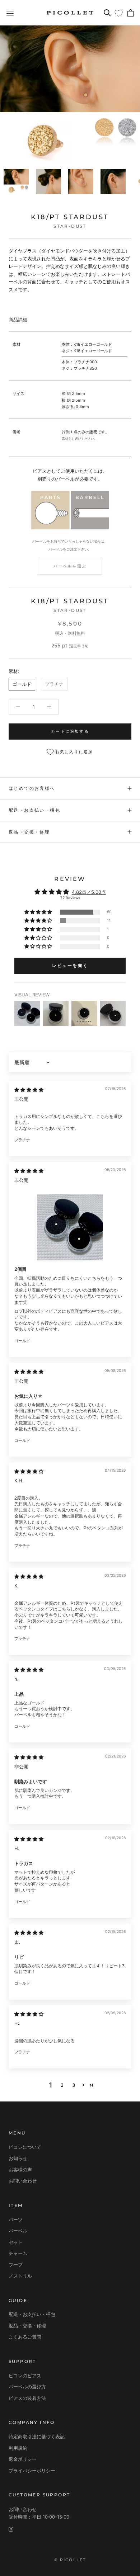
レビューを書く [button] (70, 965)
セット (16, 2242)
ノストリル (20, 2276)
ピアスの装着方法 (27, 2398)
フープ (16, 2265)
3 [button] (74, 2085)
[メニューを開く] (10, 13)
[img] (29, 1090)
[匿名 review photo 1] (70, 1228)
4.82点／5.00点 (89, 892)
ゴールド (22, 684)
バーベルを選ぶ (70, 566)
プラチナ (54, 684)
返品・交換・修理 (29, 832)
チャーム (18, 2253)
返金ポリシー (23, 2459)
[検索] (107, 13)
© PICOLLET (70, 2560)
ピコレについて (25, 2147)
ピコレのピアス (25, 2376)
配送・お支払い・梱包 (34, 810)
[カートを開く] (130, 13)
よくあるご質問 (25, 2337)
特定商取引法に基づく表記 (37, 2436)
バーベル (18, 2231)
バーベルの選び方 (27, 2387)
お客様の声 (20, 2170)
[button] (39, 912)
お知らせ (18, 2158)
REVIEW (70, 879)
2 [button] (62, 2085)
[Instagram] (11, 2529)
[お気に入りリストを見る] (119, 13)
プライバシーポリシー (32, 2471)
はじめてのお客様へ (32, 788)
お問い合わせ (23, 2181)
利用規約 (18, 2448)
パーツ (16, 2219)
